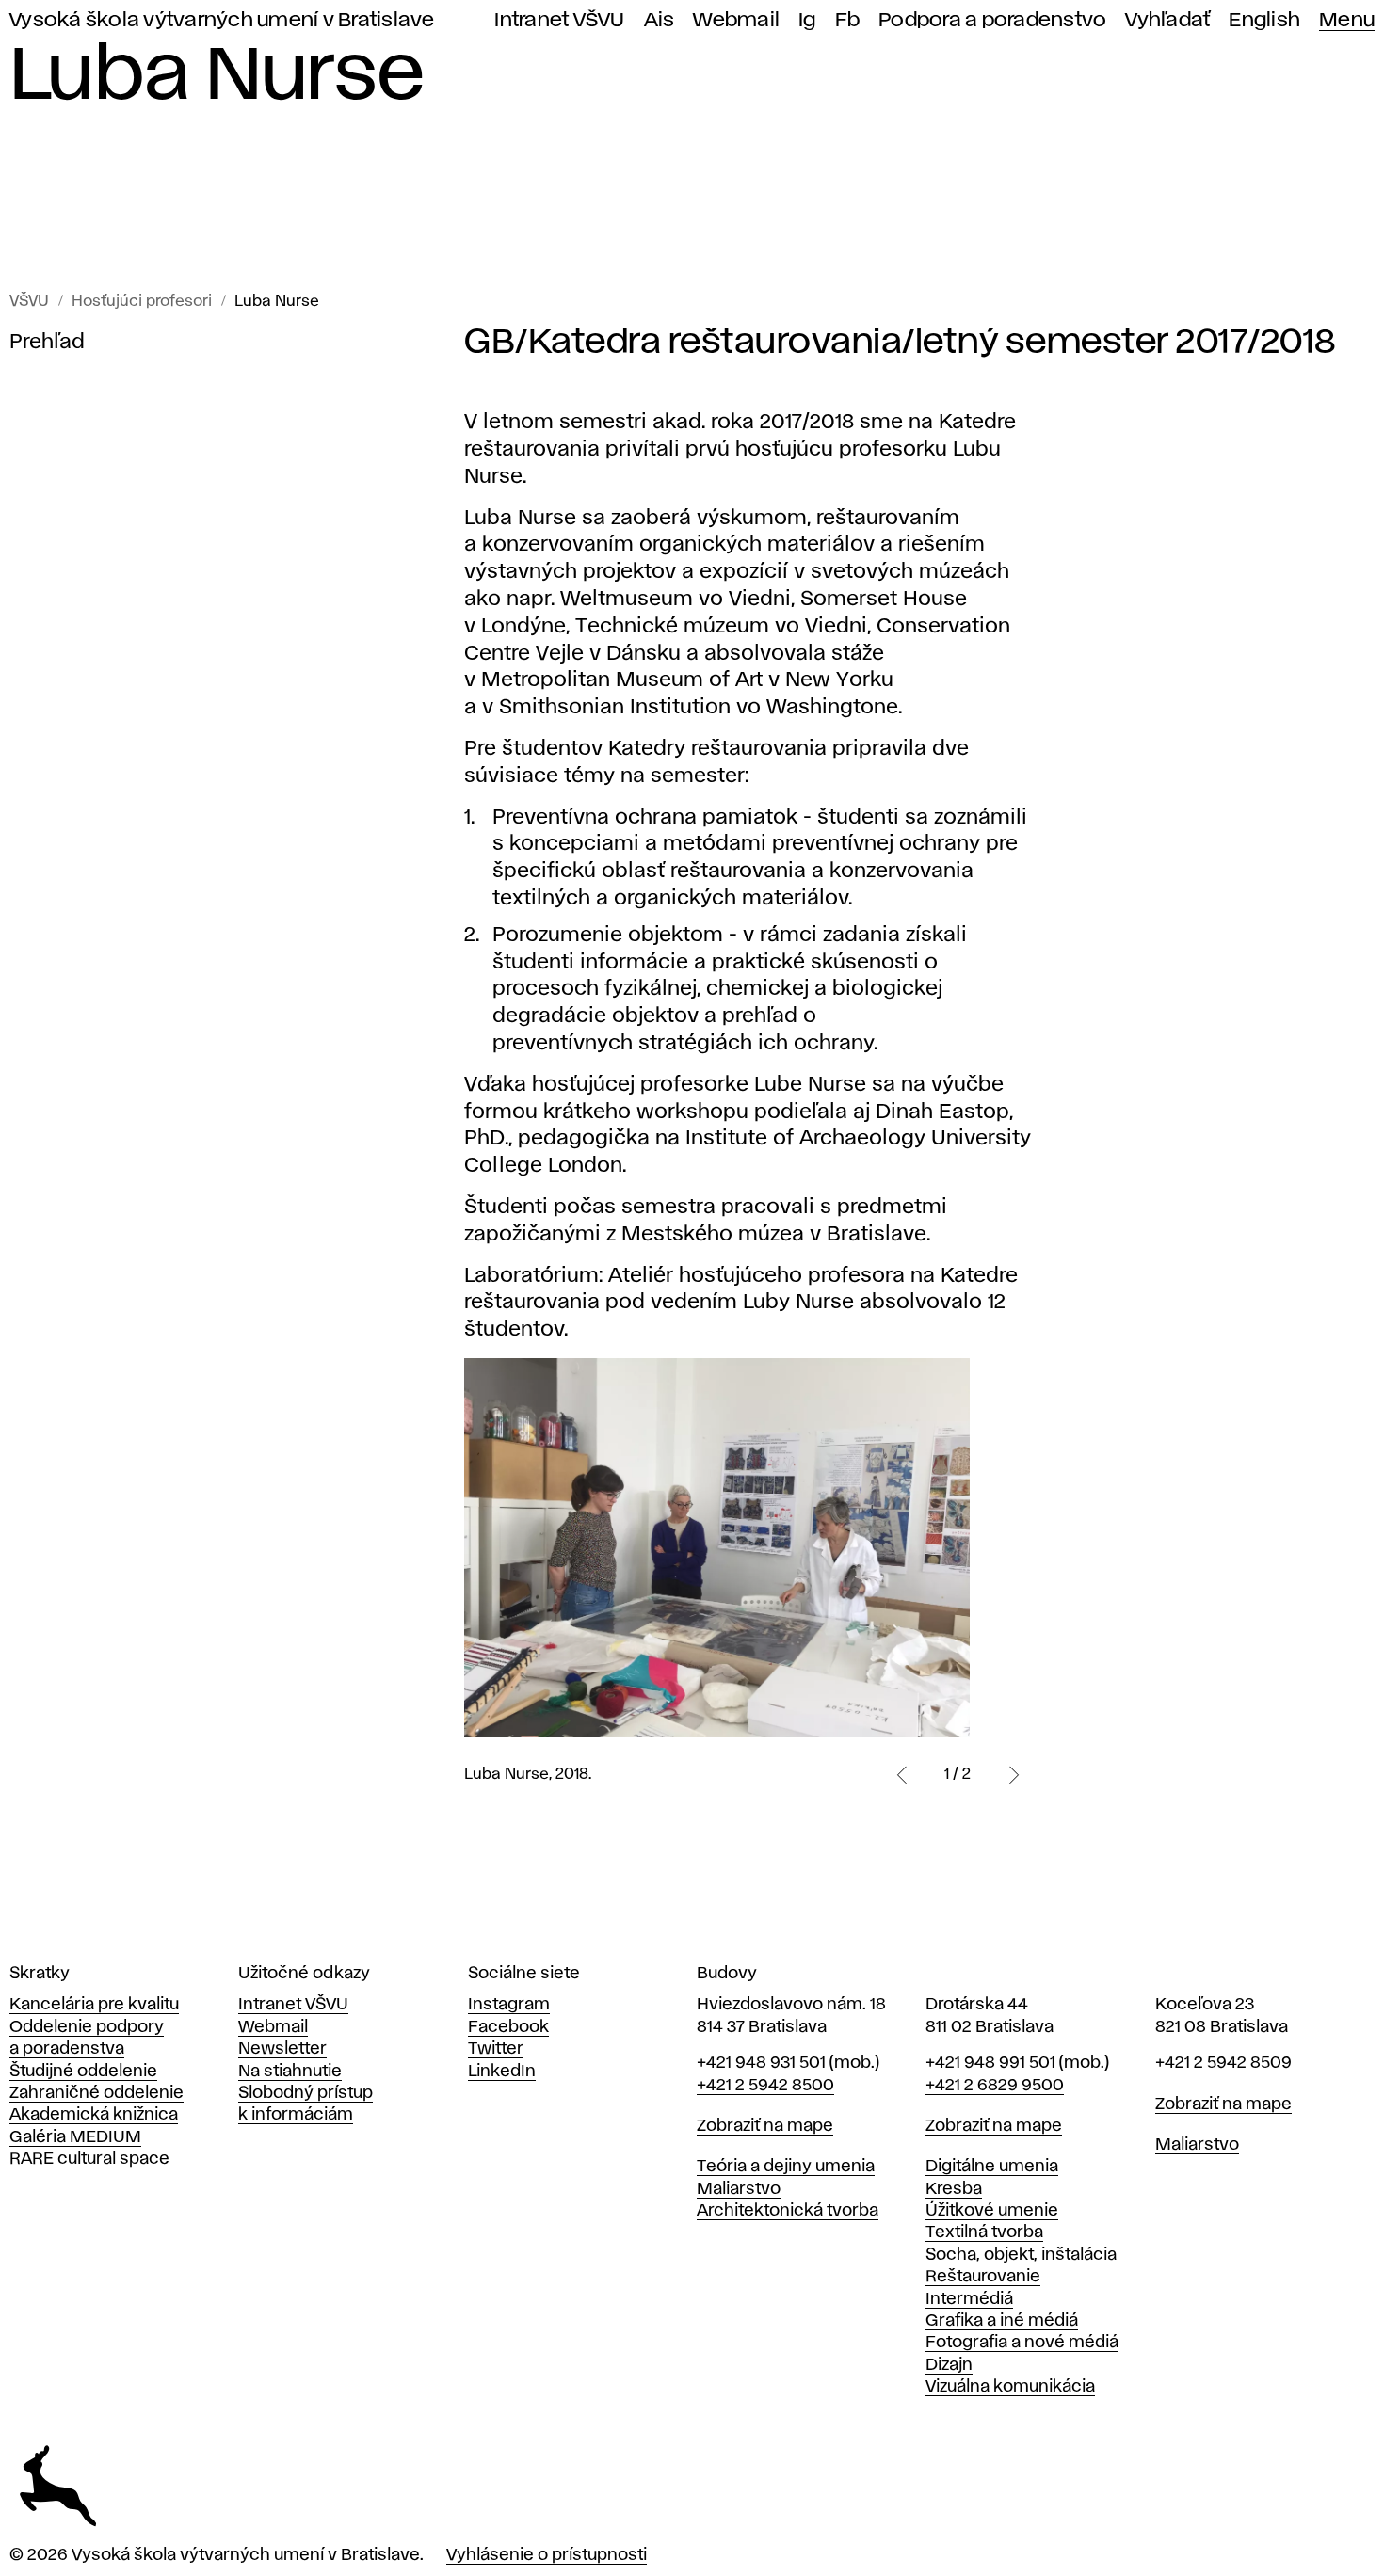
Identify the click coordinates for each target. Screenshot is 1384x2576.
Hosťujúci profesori (142, 302)
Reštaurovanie (983, 2277)
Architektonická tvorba (788, 2211)
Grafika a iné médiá (1002, 2321)
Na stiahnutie (290, 2072)
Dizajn (949, 2365)
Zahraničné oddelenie (97, 2093)
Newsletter (282, 2049)
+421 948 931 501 (761, 2063)
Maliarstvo (739, 2189)
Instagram (509, 2005)
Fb (848, 20)
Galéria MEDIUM (75, 2137)
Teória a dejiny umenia (786, 2167)
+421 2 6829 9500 (995, 2086)
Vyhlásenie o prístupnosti (547, 2555)
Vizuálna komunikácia (1010, 2387)
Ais (660, 20)
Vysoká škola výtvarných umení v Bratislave (222, 20)
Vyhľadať (1167, 20)
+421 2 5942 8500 (765, 2086)
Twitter (496, 2049)
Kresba (954, 2189)
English (1264, 20)
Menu (1347, 20)
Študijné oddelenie (83, 2072)
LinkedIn (502, 2072)
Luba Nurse (277, 302)
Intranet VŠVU (559, 20)
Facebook (508, 2027)
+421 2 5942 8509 (1223, 2063)
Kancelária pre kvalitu (94, 2005)
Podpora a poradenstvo (992, 20)
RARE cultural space (89, 2159)
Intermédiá (969, 2299)
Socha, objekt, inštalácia (1021, 2255)
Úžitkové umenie (992, 2211)
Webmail (736, 20)
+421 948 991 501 (990, 2063)
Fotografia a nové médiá (1022, 2343)
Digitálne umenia (992, 2167)
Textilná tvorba (984, 2232)
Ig (807, 20)
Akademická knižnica (94, 2115)
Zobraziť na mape (765, 2126)
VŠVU (29, 302)
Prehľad (47, 343)
